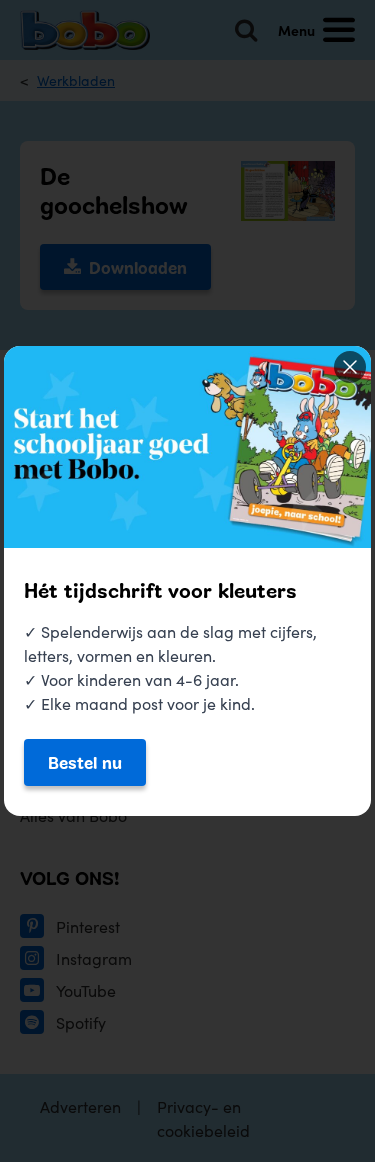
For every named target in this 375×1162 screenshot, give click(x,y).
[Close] (350, 367)
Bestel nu (85, 762)
